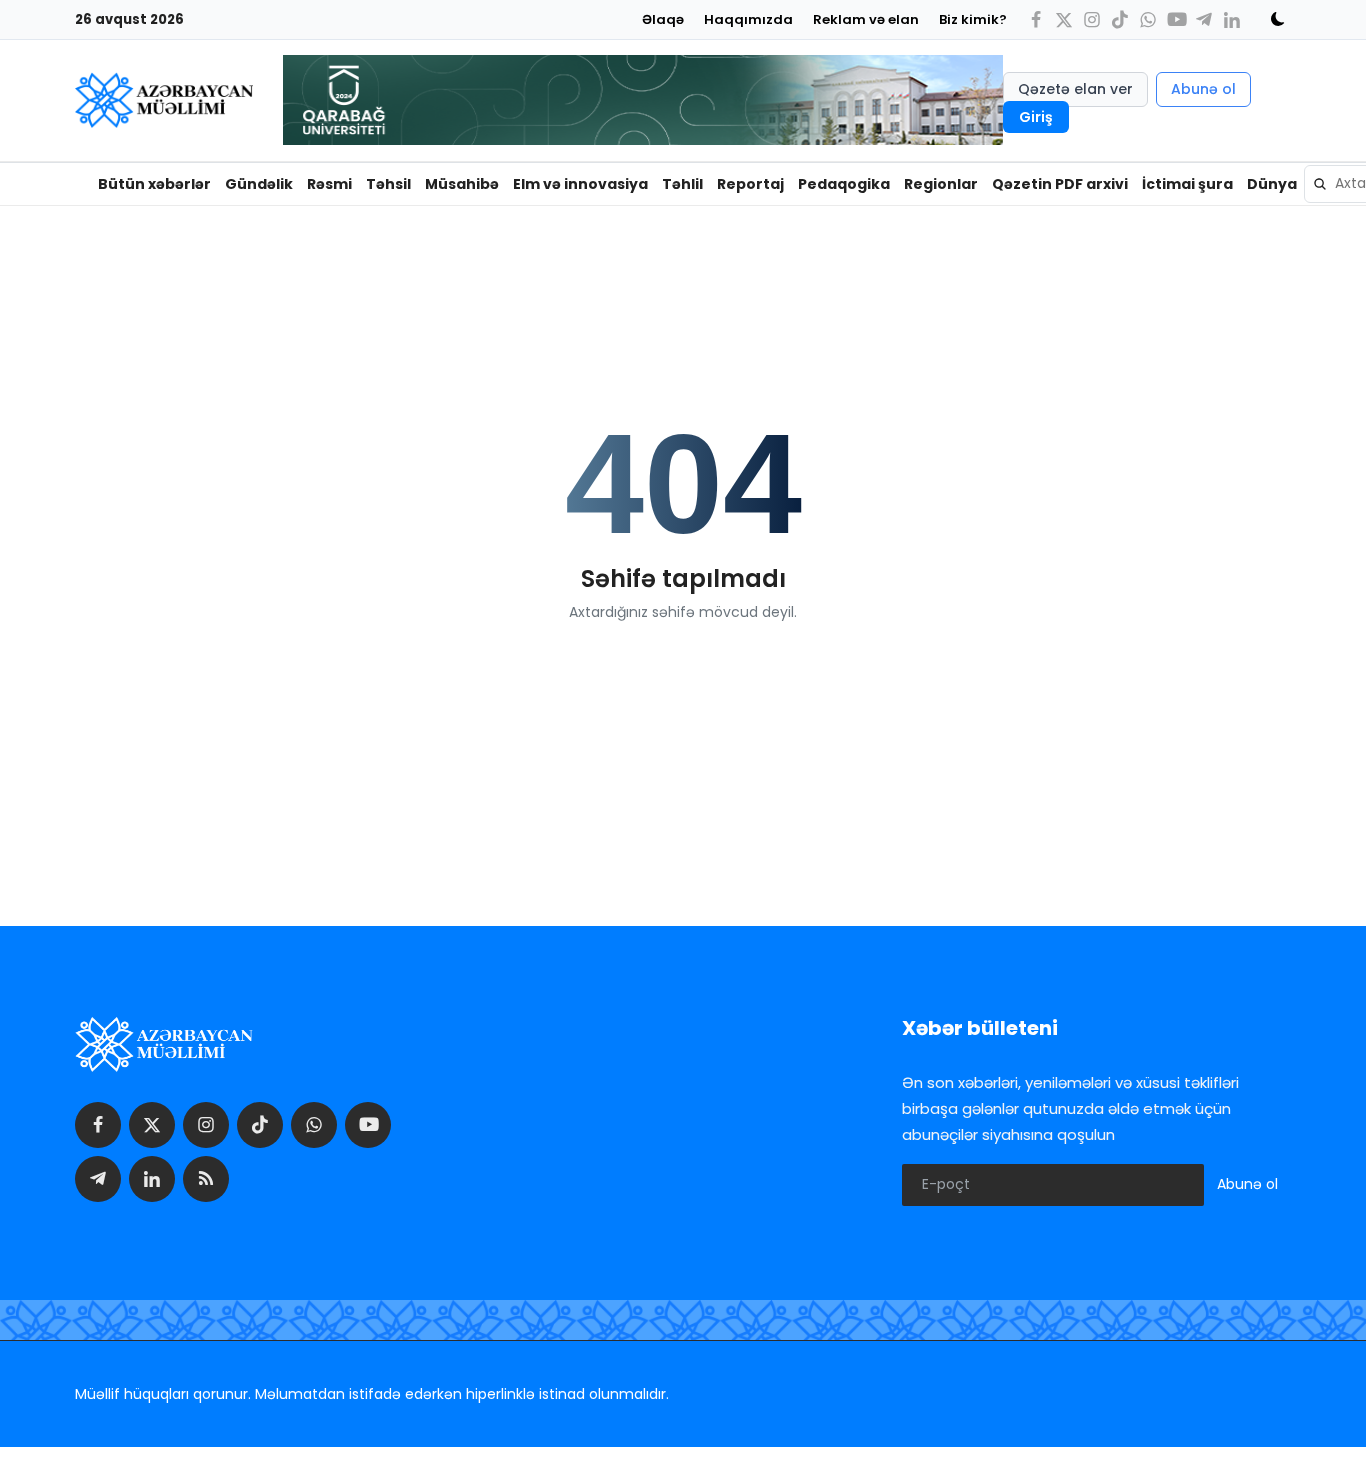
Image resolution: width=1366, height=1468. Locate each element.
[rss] (206, 1179)
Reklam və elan (866, 19)
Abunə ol (1203, 89)
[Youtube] (1176, 19)
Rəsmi (329, 184)
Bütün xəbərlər (154, 184)
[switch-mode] (1271, 19)
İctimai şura (1187, 184)
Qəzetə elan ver (1075, 89)
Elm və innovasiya (580, 184)
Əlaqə (663, 19)
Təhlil (682, 184)
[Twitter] (1064, 19)
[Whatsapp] (1148, 19)
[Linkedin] (1232, 19)
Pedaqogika (844, 184)
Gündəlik (259, 184)
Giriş (1036, 117)
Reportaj (750, 184)
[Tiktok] (1120, 19)
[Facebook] (1036, 19)
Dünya (1272, 184)
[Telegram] (1204, 19)
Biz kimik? (973, 19)
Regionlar (941, 184)
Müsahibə (462, 184)
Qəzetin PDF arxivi (1060, 184)
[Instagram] (1092, 19)
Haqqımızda (748, 19)
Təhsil (388, 184)
